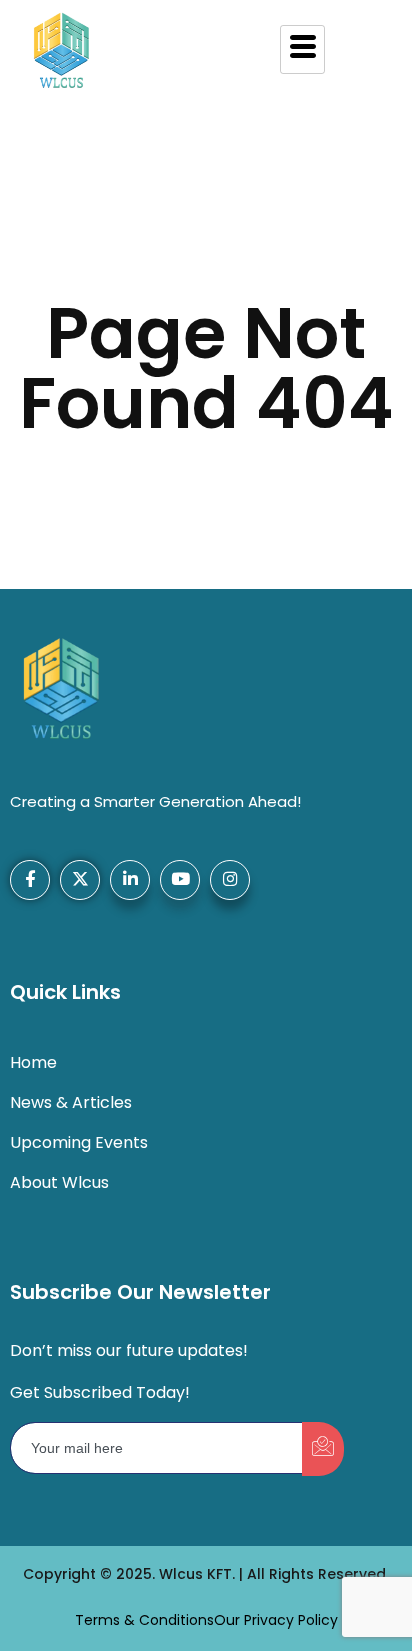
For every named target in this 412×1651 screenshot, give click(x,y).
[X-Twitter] (80, 880)
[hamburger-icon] (302, 49)
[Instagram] (230, 880)
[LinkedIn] (130, 880)
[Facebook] (30, 880)
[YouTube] (180, 880)
